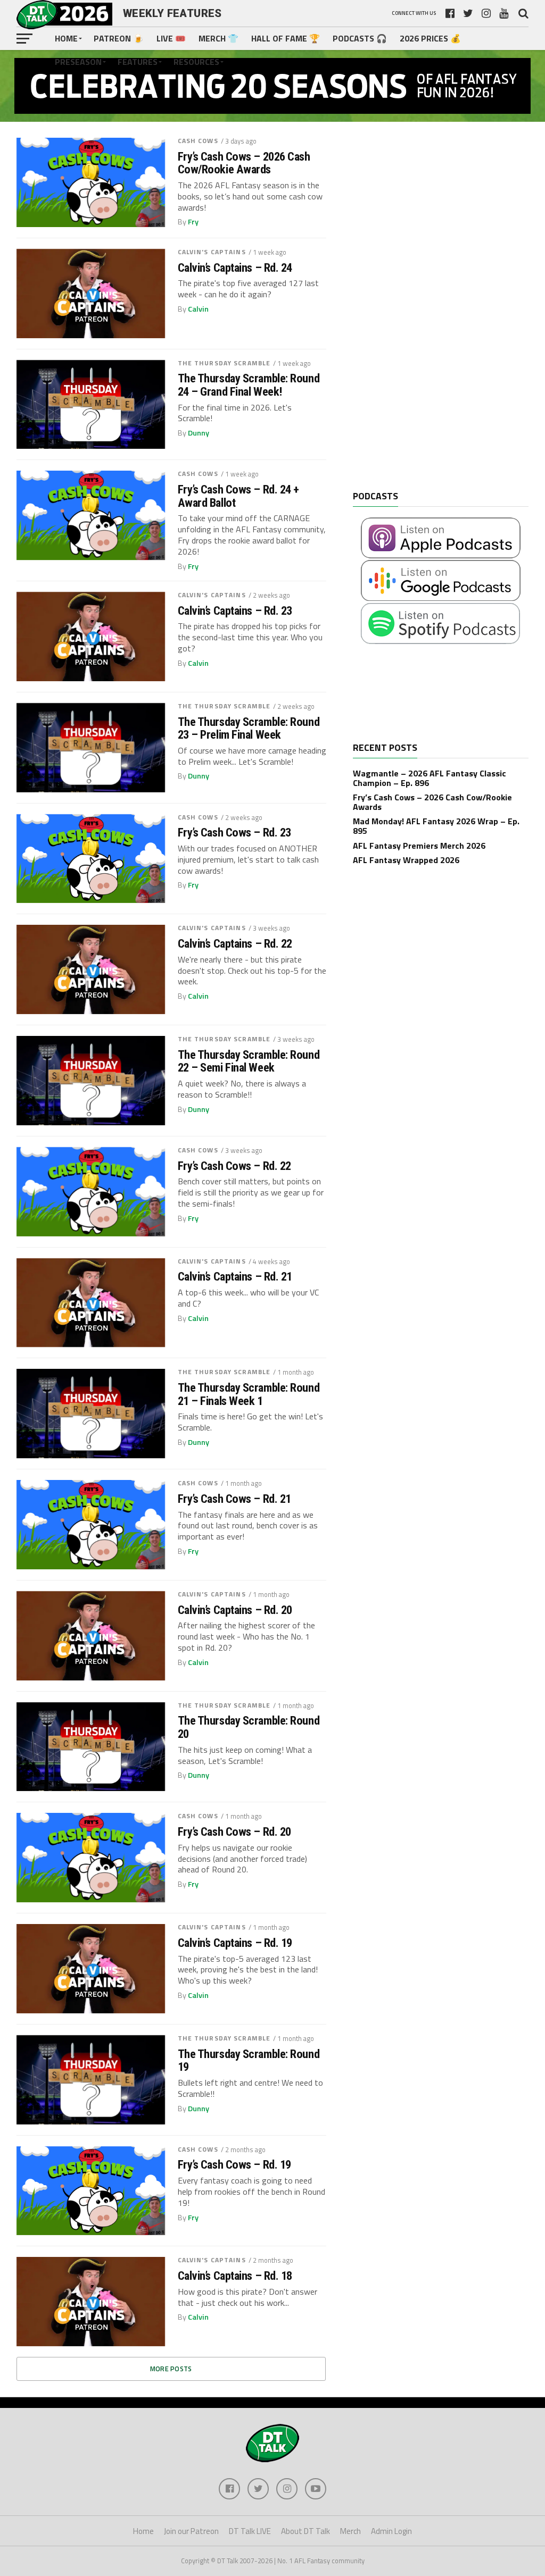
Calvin (198, 309)
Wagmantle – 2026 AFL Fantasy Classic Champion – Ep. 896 (430, 778)
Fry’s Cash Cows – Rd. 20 (234, 1832)
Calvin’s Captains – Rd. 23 (235, 611)
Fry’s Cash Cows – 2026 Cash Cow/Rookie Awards (244, 163)
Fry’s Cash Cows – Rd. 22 (234, 1166)
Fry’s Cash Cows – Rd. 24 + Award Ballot (238, 496)
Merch (350, 2531)
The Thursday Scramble (224, 363)
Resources (196, 62)
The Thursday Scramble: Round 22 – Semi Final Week (249, 1061)
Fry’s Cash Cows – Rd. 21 (234, 1499)
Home (66, 38)
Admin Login (391, 2531)
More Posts (171, 2369)
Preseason (78, 62)
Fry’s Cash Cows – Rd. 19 (234, 2165)
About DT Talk (305, 2531)
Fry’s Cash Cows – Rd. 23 (234, 833)
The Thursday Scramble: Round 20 (249, 1727)
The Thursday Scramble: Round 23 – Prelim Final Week (249, 728)
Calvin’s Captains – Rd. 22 (235, 944)
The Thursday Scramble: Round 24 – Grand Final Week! (249, 385)
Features (138, 62)
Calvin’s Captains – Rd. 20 (235, 1610)
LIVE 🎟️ (171, 38)
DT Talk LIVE (250, 2531)
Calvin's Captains (212, 252)
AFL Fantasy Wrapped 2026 (406, 860)
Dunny (199, 433)
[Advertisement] (433, 314)
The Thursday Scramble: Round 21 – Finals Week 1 (249, 1394)
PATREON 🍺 (119, 38)
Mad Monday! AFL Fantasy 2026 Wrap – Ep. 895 (436, 826)
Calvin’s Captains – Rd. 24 (235, 268)
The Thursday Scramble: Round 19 (249, 2060)
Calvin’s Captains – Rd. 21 (235, 1277)
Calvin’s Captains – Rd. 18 (235, 2276)
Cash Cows (198, 141)
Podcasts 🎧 (360, 38)
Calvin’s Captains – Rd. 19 (235, 1943)
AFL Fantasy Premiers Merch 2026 (419, 846)
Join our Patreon (191, 2531)
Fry (193, 222)
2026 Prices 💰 (430, 38)
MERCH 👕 (218, 38)
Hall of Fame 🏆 (286, 38)
